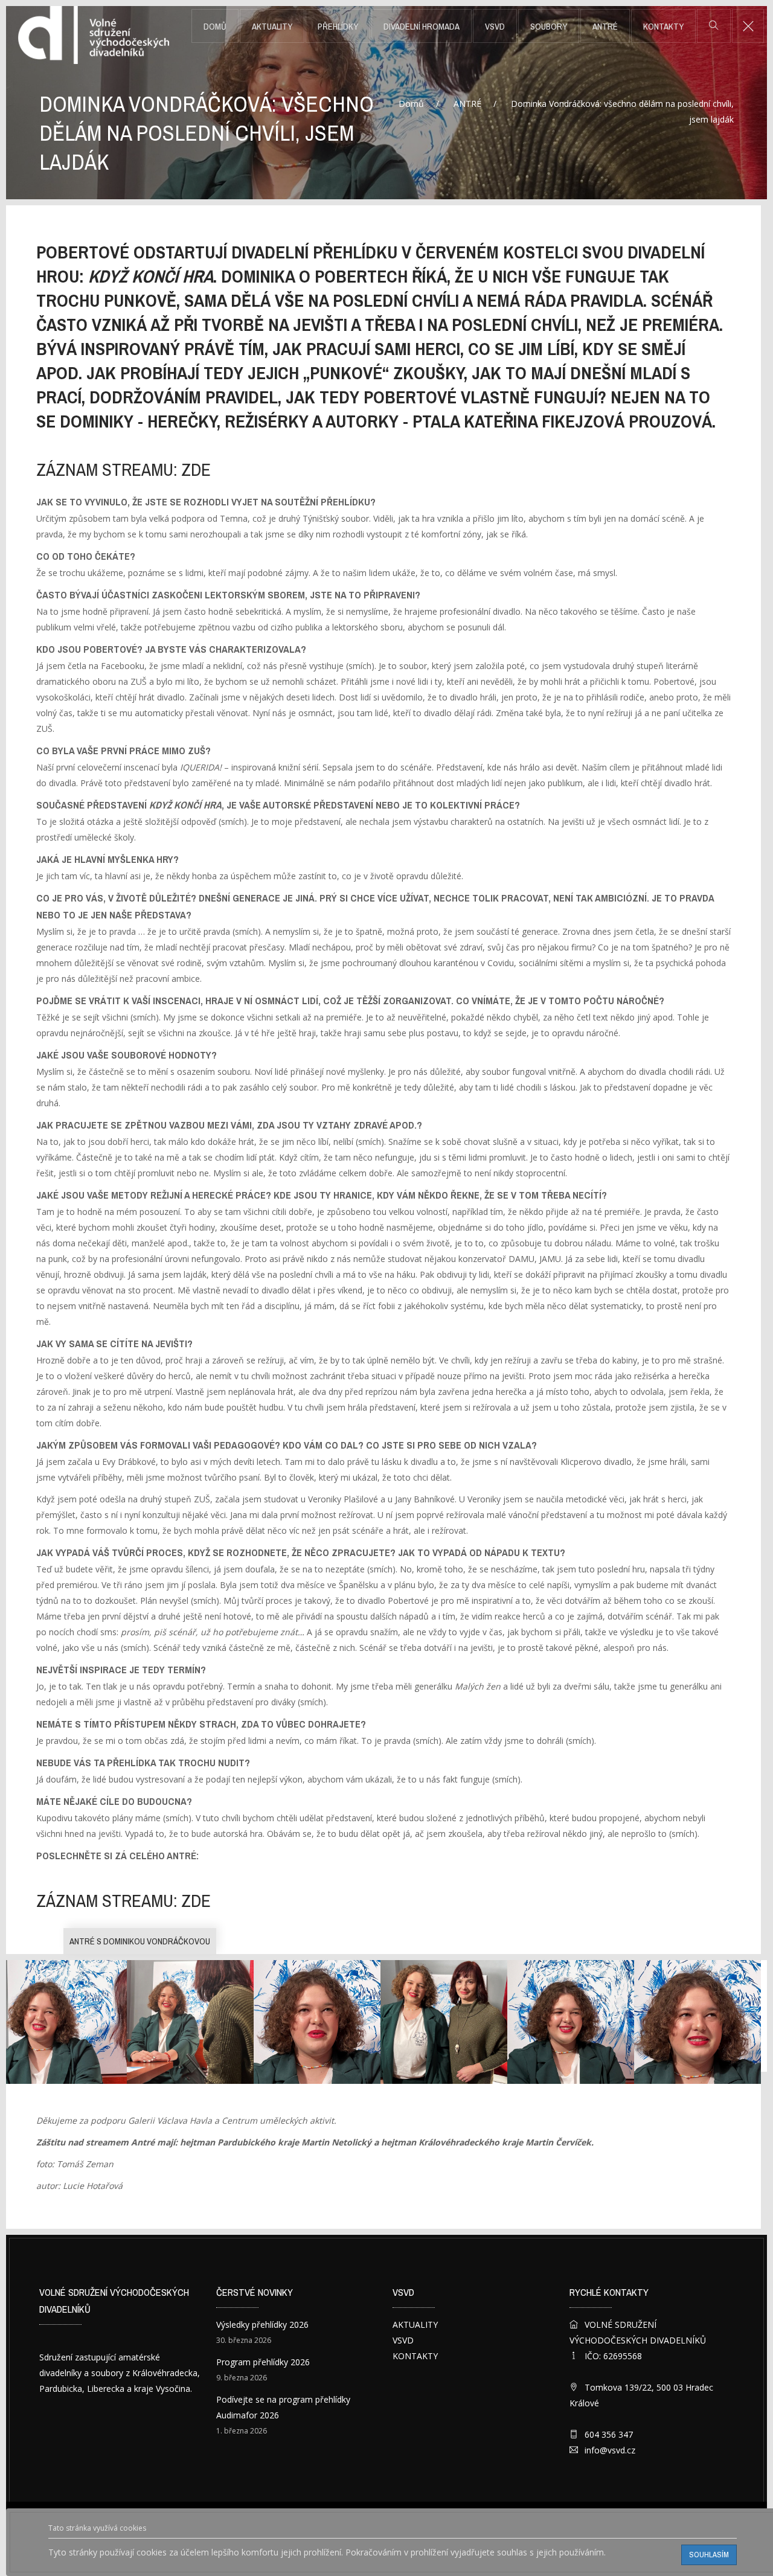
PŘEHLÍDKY (338, 27)
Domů (215, 27)
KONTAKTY (663, 27)
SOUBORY (549, 27)
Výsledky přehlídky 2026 (262, 2324)
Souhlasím (709, 2555)
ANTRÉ (605, 27)
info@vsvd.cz (610, 2450)
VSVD (495, 27)
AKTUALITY (272, 27)
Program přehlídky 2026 (263, 2362)
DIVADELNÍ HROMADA (422, 27)
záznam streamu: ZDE (123, 470)
